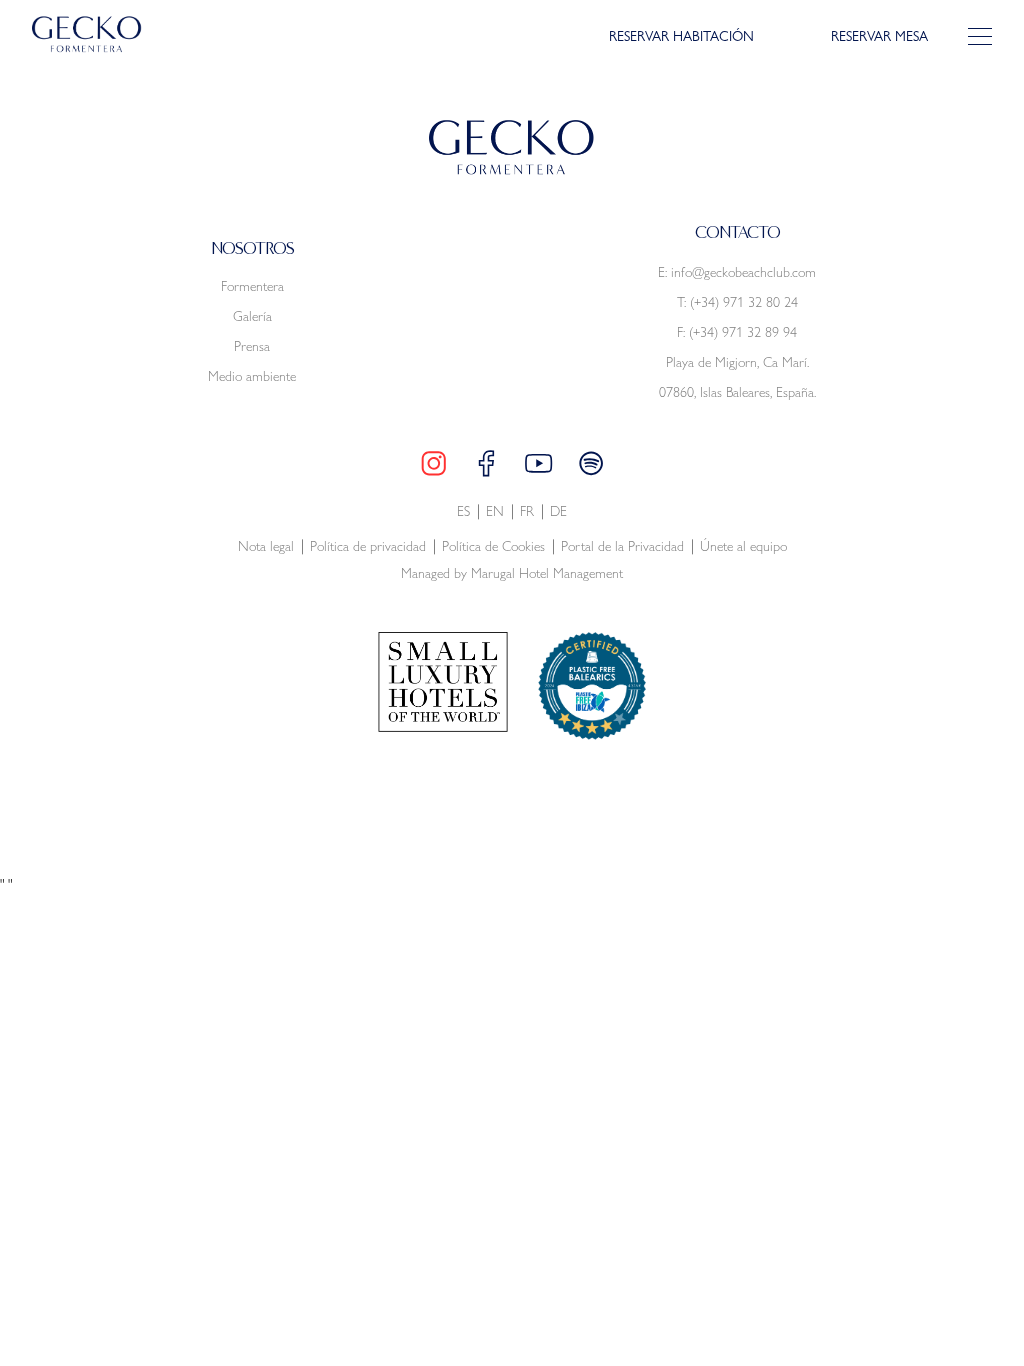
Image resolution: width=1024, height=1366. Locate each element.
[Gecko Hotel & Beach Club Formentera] (87, 34)
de (558, 511)
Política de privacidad (368, 546)
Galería (252, 316)
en (495, 511)
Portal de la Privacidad (622, 546)
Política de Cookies (493, 546)
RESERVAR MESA (879, 36)
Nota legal (266, 546)
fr (527, 511)
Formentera (252, 286)
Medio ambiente (252, 376)
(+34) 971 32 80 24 (744, 302)
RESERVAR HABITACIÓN (681, 36)
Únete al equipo (743, 546)
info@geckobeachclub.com (743, 272)
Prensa (252, 346)
